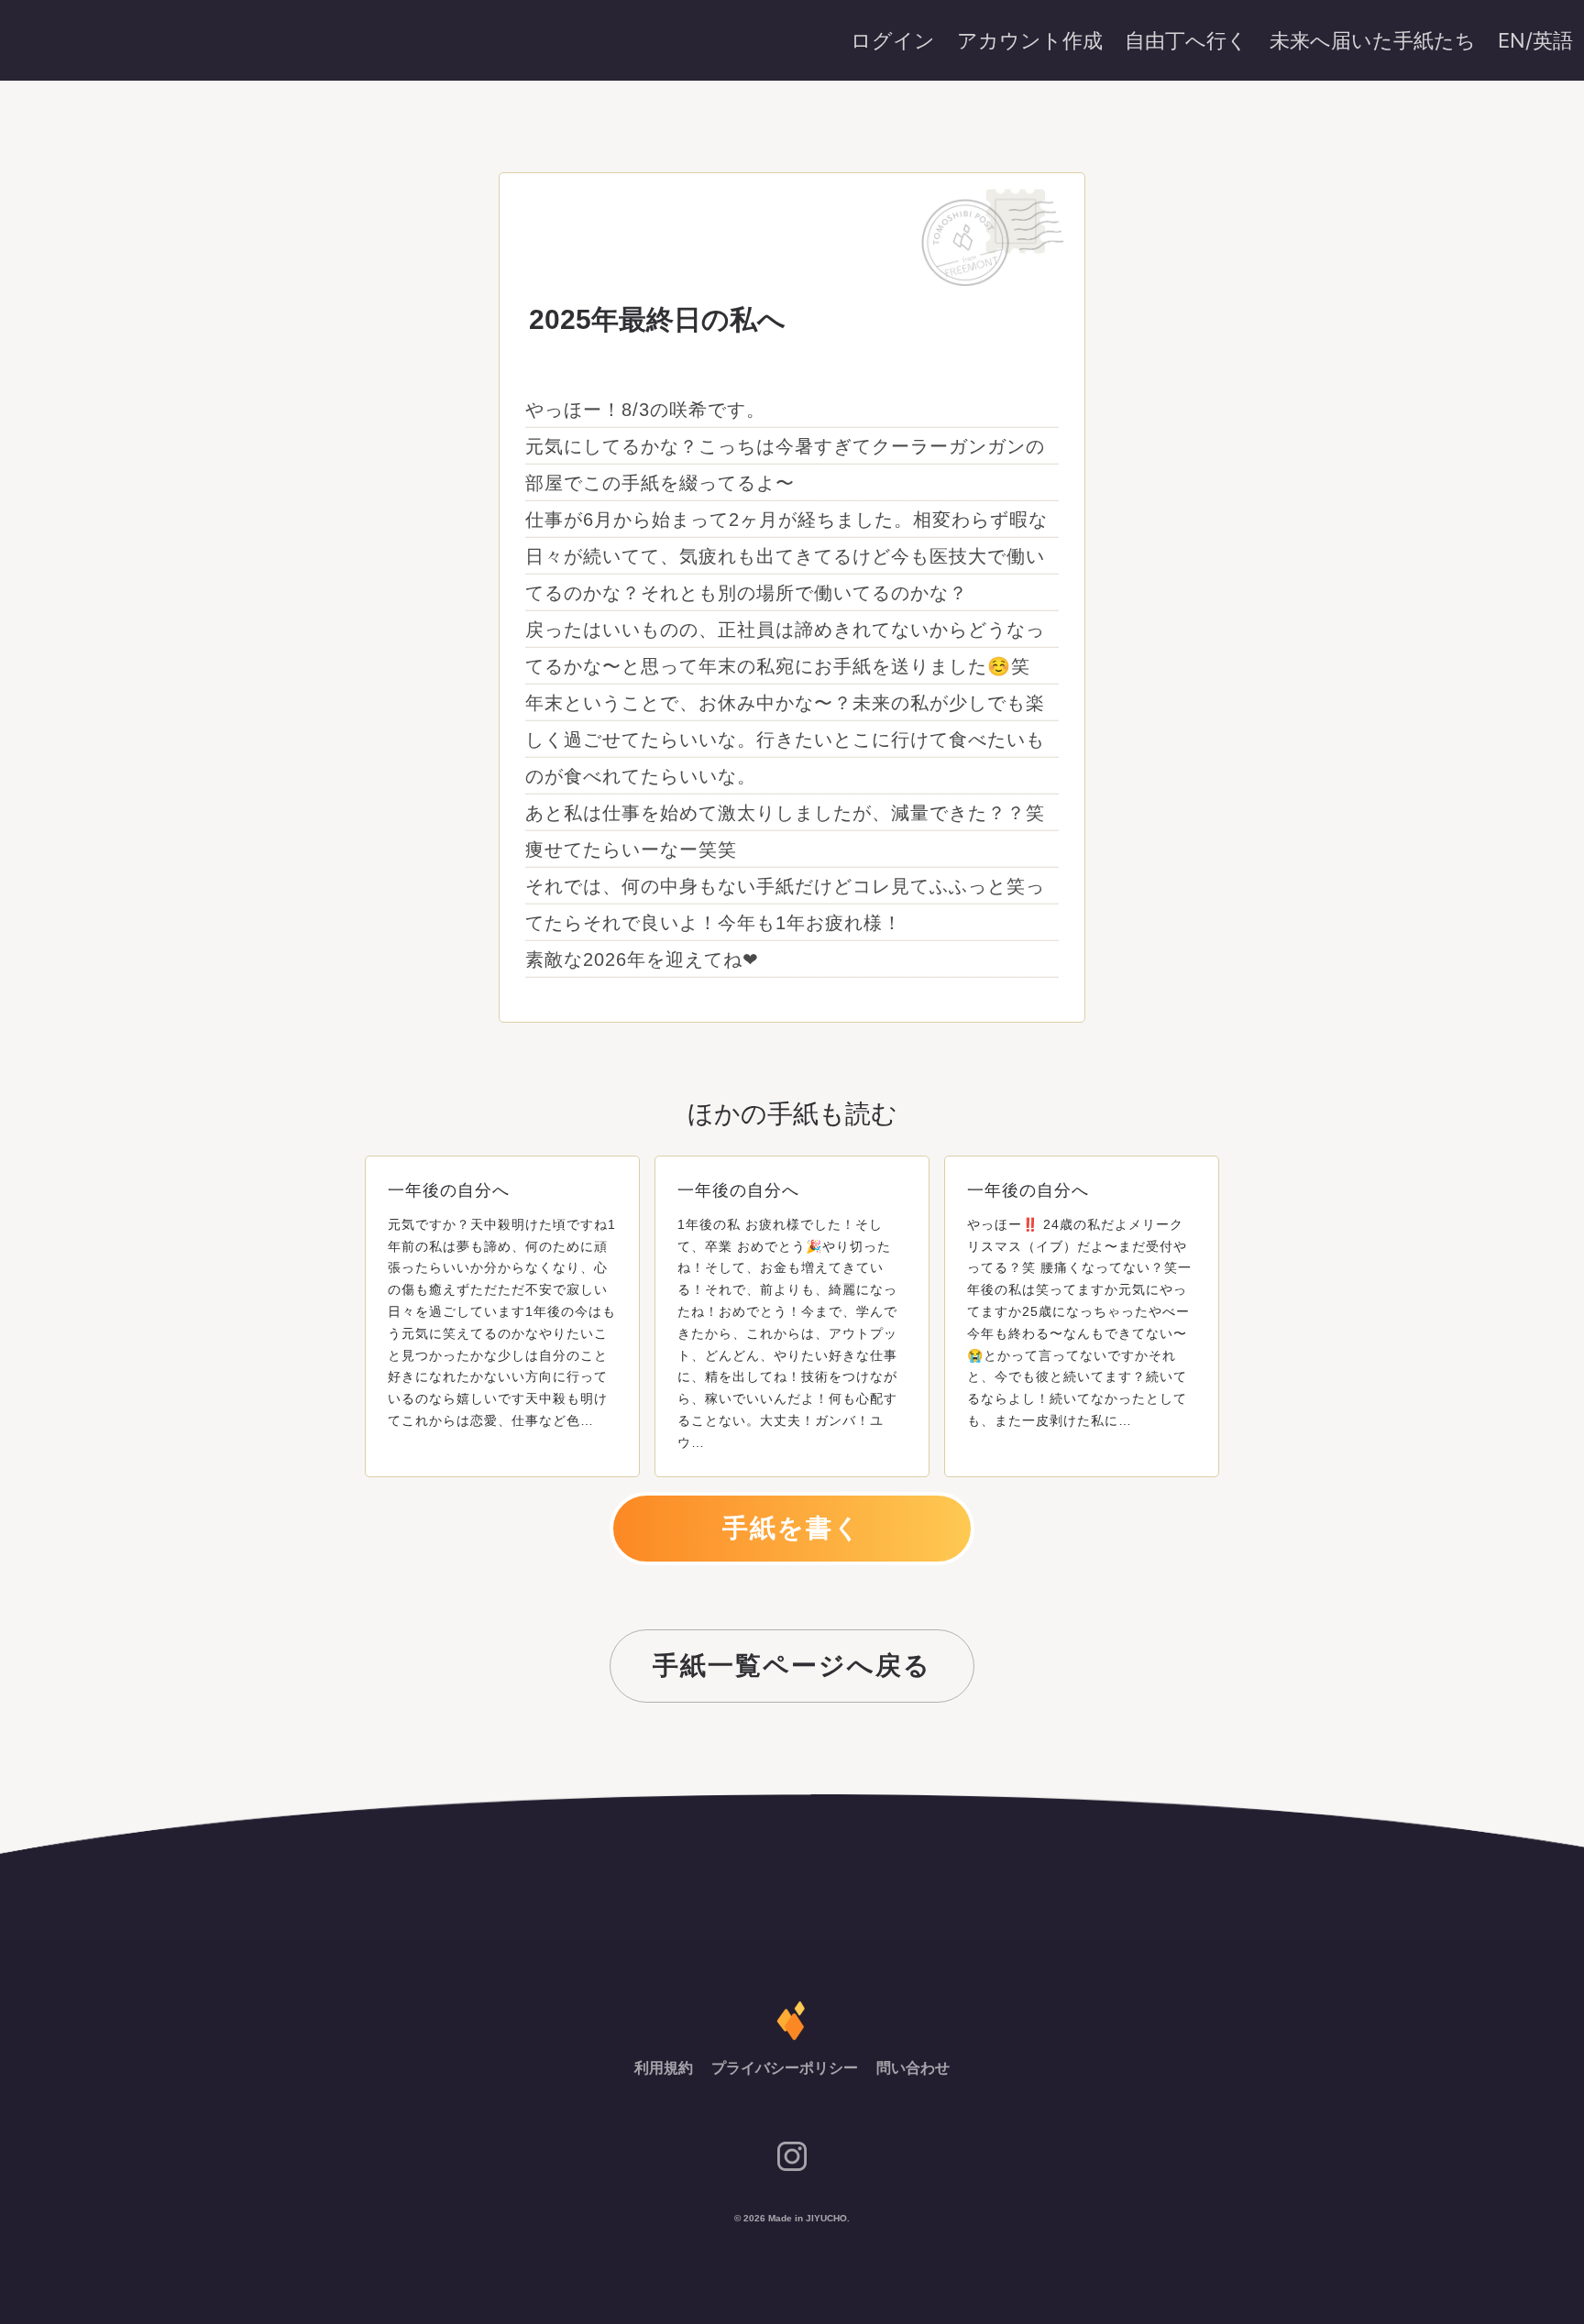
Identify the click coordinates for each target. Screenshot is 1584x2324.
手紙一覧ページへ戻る (792, 1666)
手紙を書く (792, 1528)
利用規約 (665, 2068)
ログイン (893, 40)
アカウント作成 (1030, 40)
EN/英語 (1535, 40)
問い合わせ (913, 2068)
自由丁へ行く (1186, 40)
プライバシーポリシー (786, 2068)
